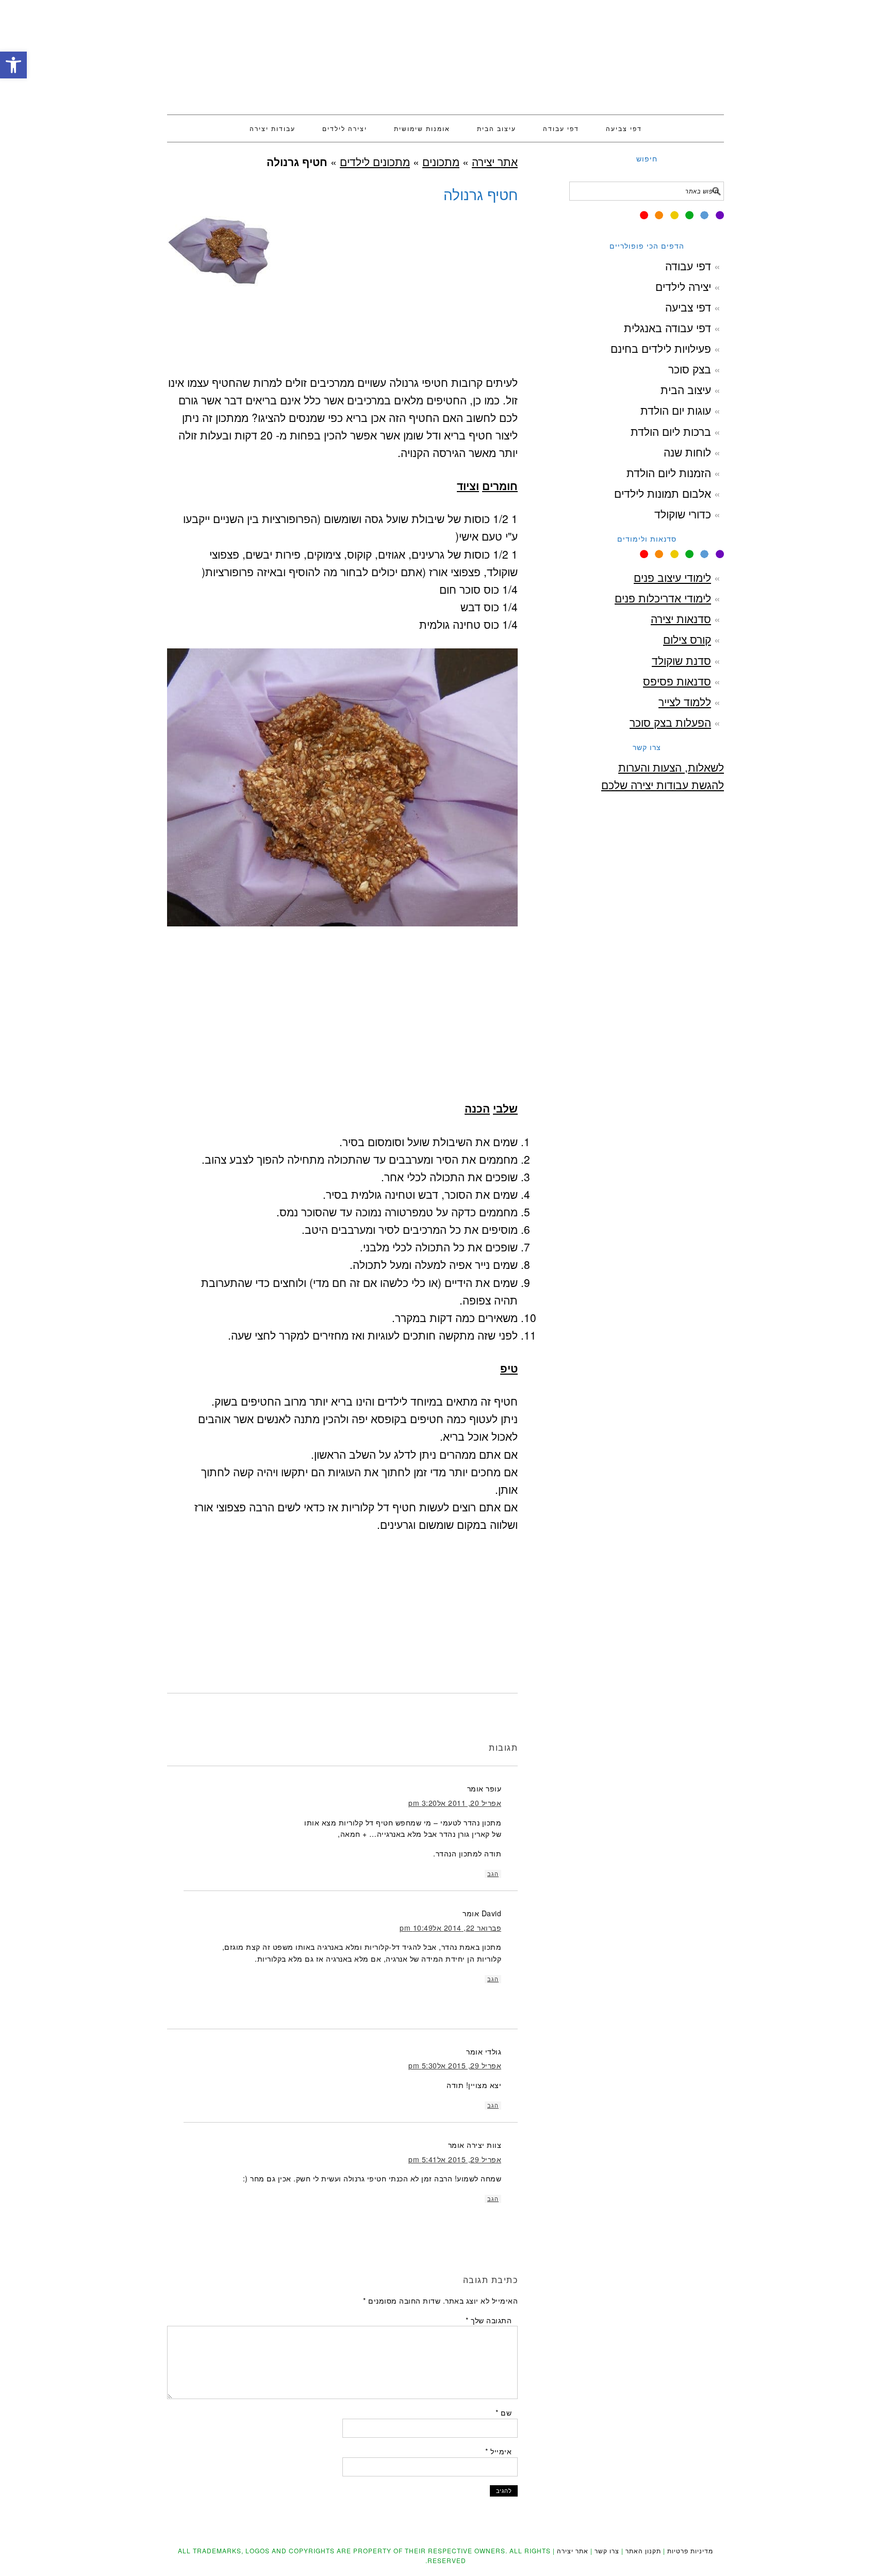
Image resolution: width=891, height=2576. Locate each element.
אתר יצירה (445, 53)
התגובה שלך (489, 2320)
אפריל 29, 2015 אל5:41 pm (455, 2159)
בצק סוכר (690, 369)
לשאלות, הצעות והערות (671, 767)
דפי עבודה (688, 266)
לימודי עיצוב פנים (672, 577)
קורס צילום (687, 639)
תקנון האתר (643, 2550)
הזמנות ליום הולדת (669, 472)
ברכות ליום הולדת (671, 431)
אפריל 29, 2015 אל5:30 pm (455, 2065)
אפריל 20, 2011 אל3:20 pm (455, 1803)
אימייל (498, 2451)
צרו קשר (607, 2550)
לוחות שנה (687, 452)
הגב (493, 1874)
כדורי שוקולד (683, 514)
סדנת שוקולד (681, 660)
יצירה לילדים (683, 286)
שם (504, 2412)
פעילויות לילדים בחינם (661, 348)
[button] (13, 65)
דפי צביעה (688, 307)
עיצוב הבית (686, 389)
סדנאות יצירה (681, 618)
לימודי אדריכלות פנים (663, 598)
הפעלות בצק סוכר (670, 722)
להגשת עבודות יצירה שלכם (663, 785)
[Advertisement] (342, 370)
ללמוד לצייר (685, 702)
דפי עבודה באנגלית (667, 328)
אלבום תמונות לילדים (663, 493)
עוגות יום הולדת (676, 410)
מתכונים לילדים (375, 161)
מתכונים (441, 161)
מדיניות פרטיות (690, 2550)
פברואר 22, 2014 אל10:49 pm (450, 1928)
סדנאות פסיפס (677, 681)
